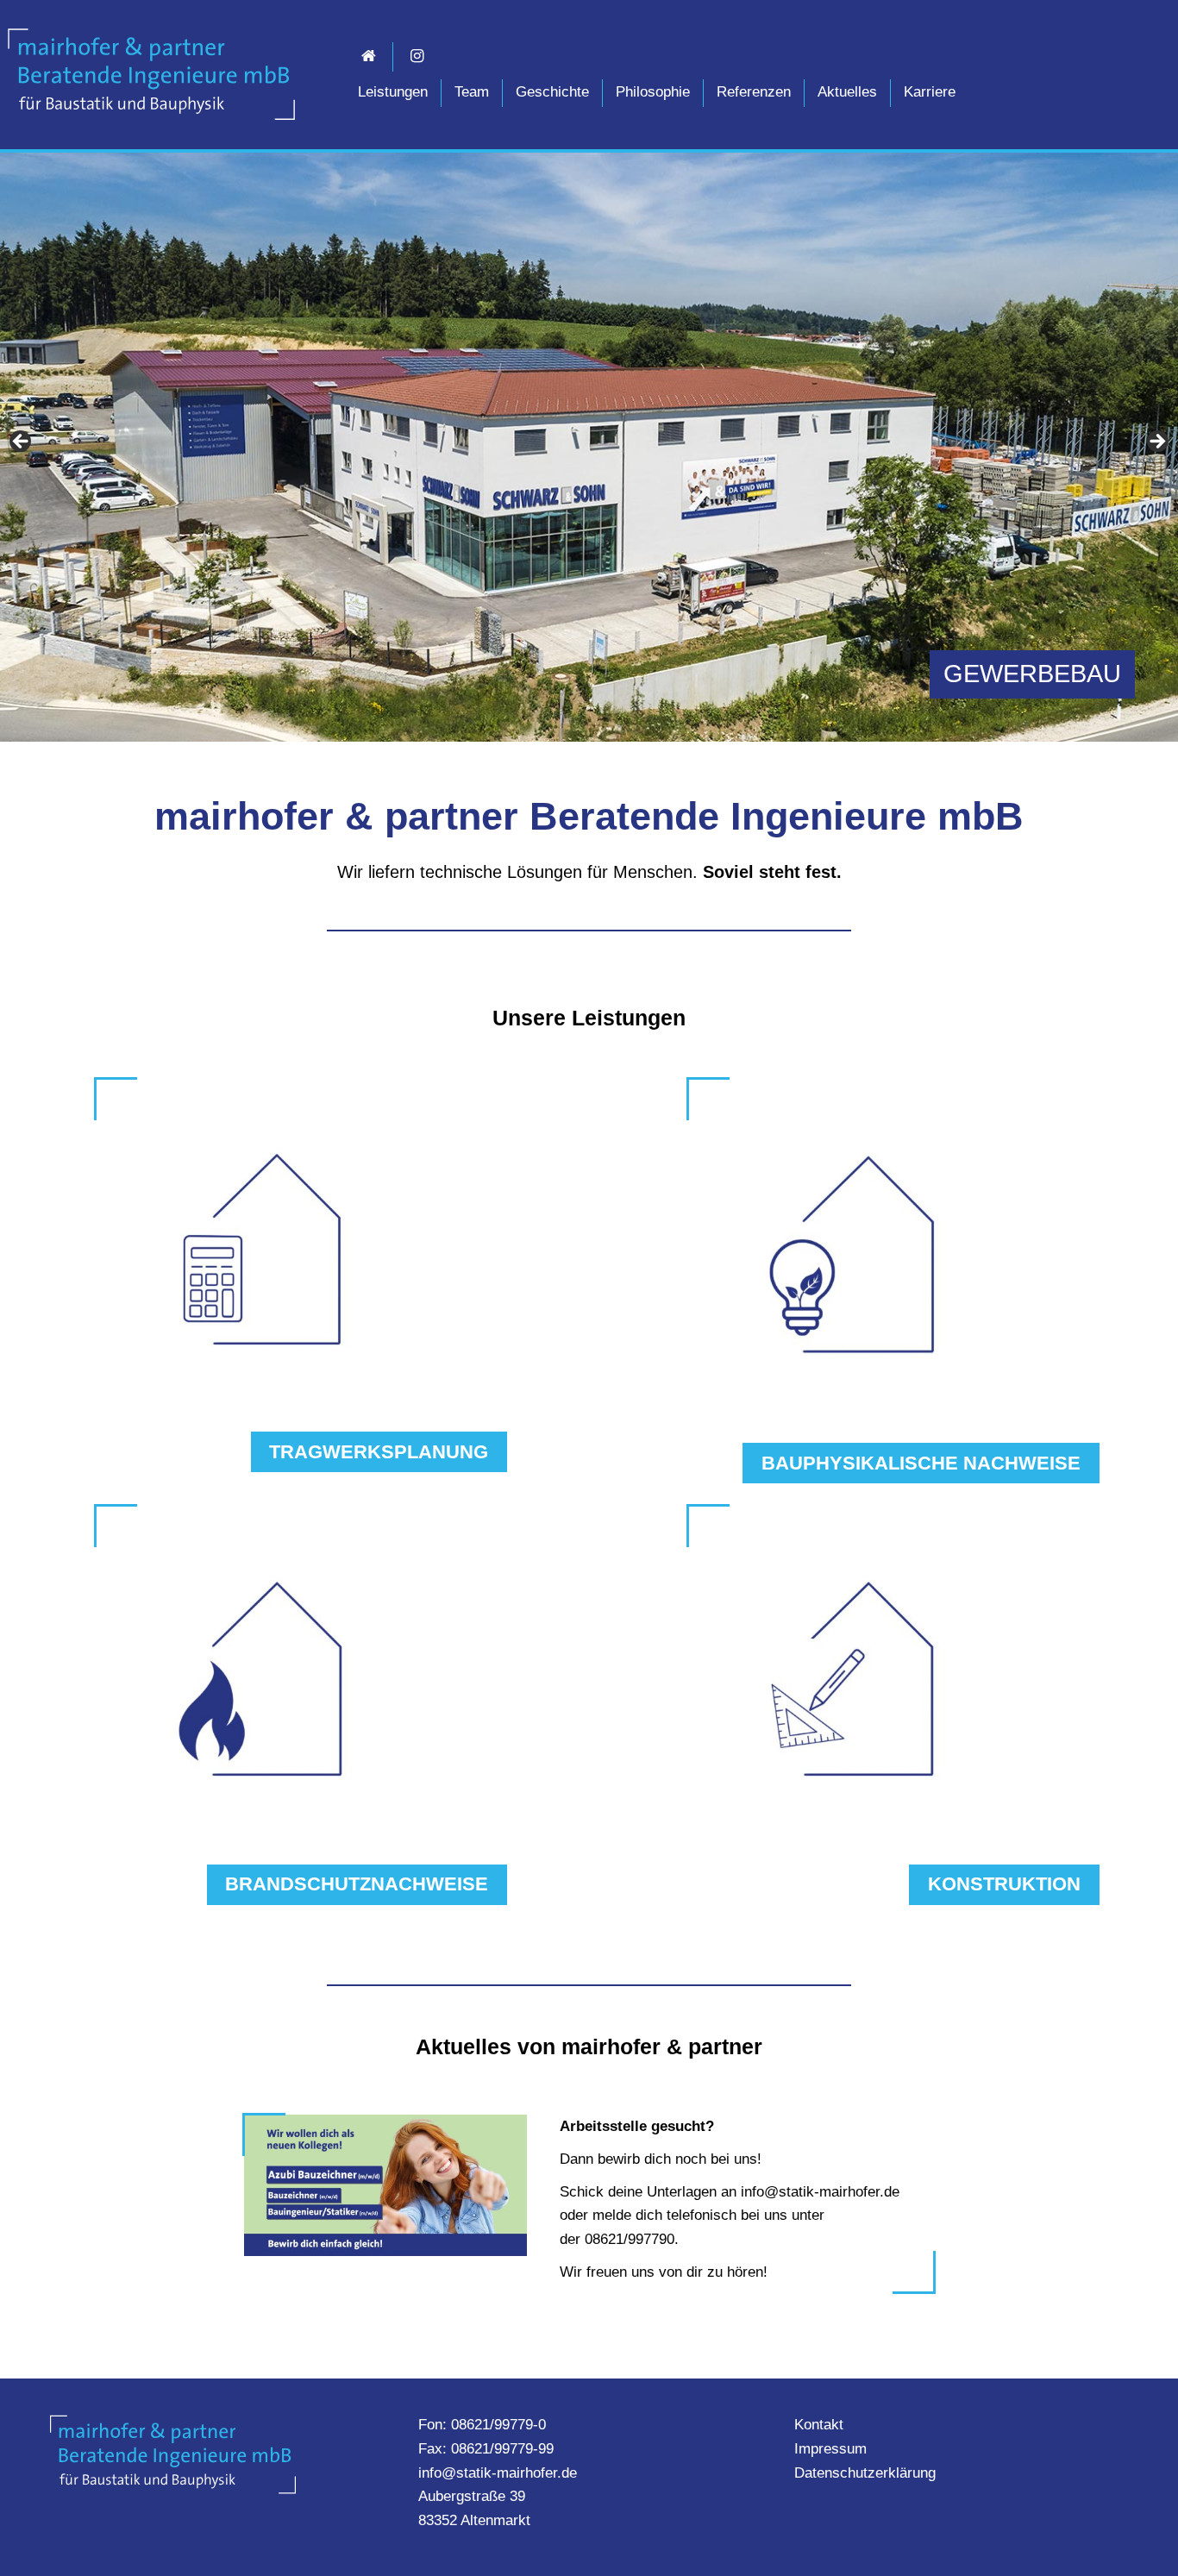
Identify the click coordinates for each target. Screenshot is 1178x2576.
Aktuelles (847, 92)
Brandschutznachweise (357, 1884)
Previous (22, 442)
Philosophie (653, 92)
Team (472, 92)
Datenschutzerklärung (865, 2473)
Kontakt (819, 2425)
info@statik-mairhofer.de (498, 2473)
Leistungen (393, 92)
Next (1156, 442)
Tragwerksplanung (379, 1452)
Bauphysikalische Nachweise (921, 1463)
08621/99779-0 (498, 2425)
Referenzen (754, 92)
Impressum (830, 2449)
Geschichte (552, 92)
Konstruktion (1004, 1884)
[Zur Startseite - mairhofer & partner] (151, 74)
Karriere (930, 92)
